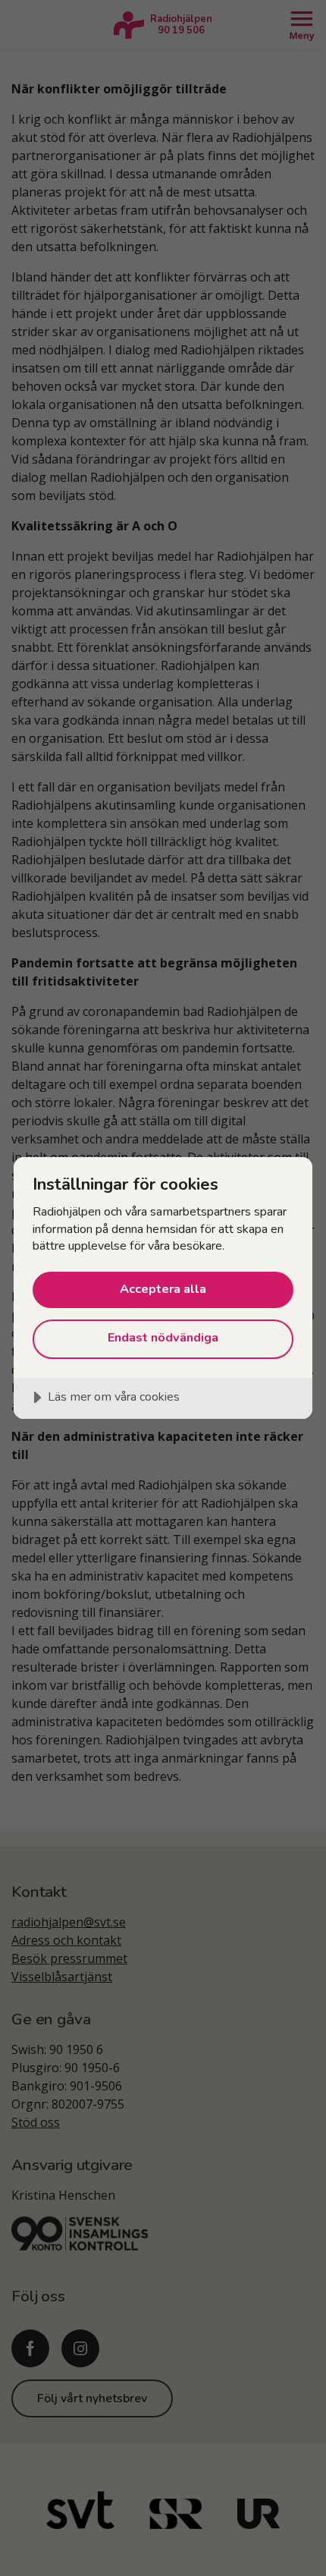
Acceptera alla (163, 1289)
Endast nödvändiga (163, 1338)
